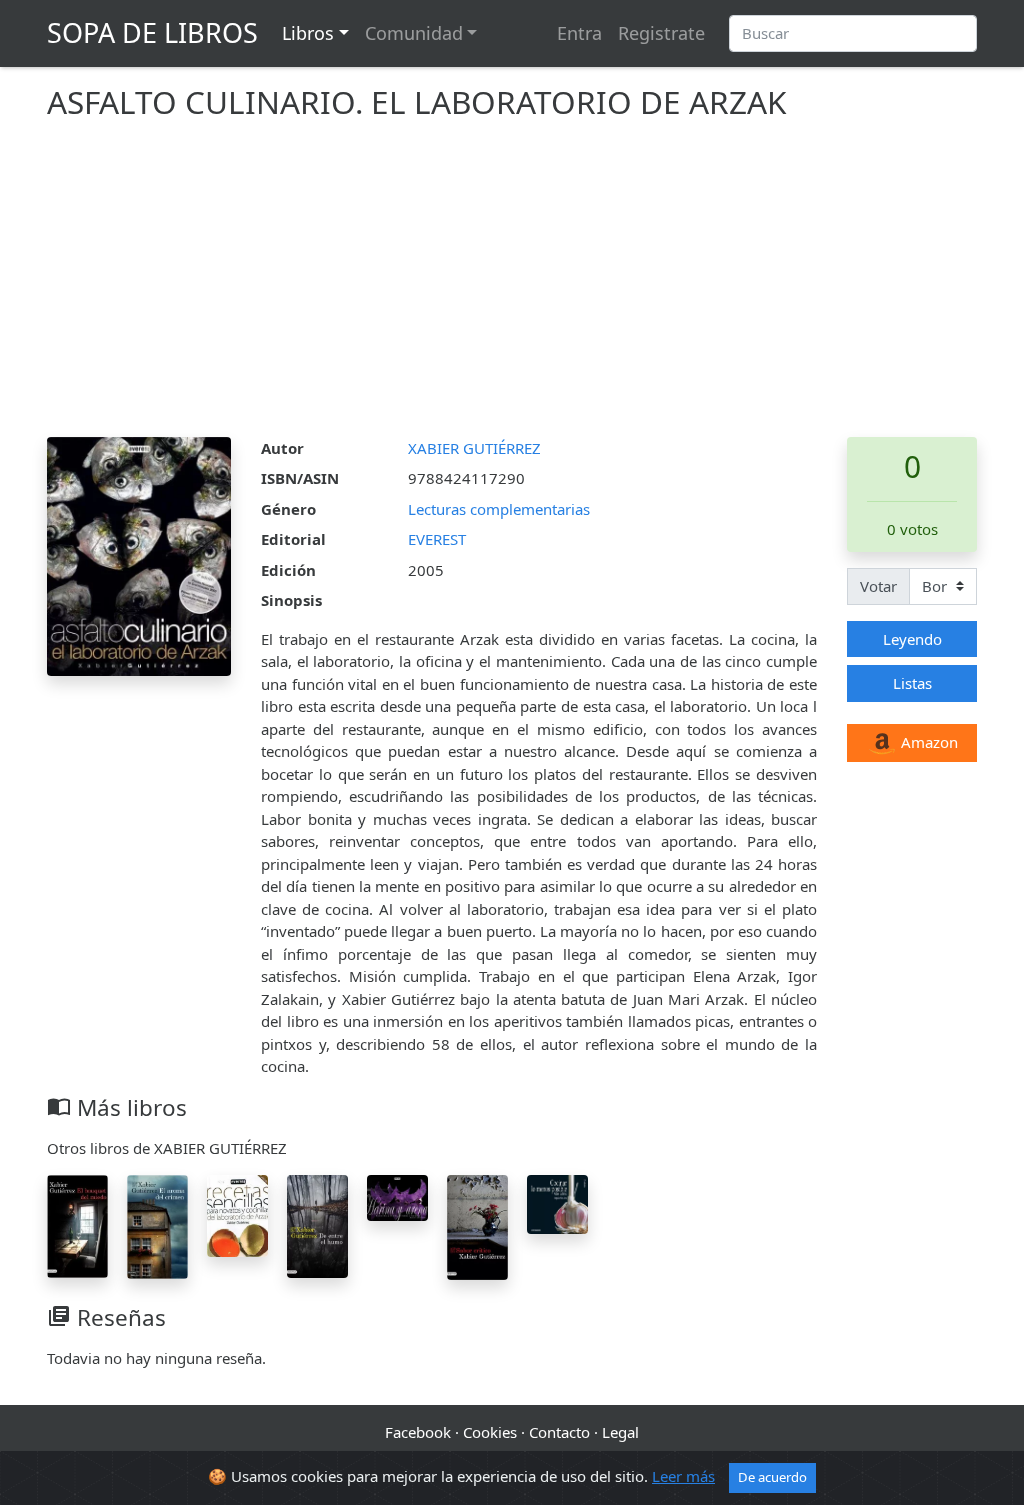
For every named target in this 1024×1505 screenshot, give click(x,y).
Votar (878, 586)
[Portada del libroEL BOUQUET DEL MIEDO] (77, 1225)
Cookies (490, 1432)
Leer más (683, 1476)
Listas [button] (912, 683)
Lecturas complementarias (499, 509)
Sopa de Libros (152, 32)
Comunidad (414, 33)
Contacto (559, 1432)
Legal (620, 1432)
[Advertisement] (512, 287)
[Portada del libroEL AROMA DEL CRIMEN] (157, 1225)
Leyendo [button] (912, 639)
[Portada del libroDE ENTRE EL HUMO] (317, 1225)
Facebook (418, 1432)
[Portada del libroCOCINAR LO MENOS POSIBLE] (557, 1203)
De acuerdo (772, 1477)
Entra (579, 33)
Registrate (661, 33)
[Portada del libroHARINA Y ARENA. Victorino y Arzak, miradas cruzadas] (397, 1196)
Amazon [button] (927, 742)
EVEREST (437, 539)
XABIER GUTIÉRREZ (474, 448)
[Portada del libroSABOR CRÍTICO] (477, 1226)
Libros (308, 33)
